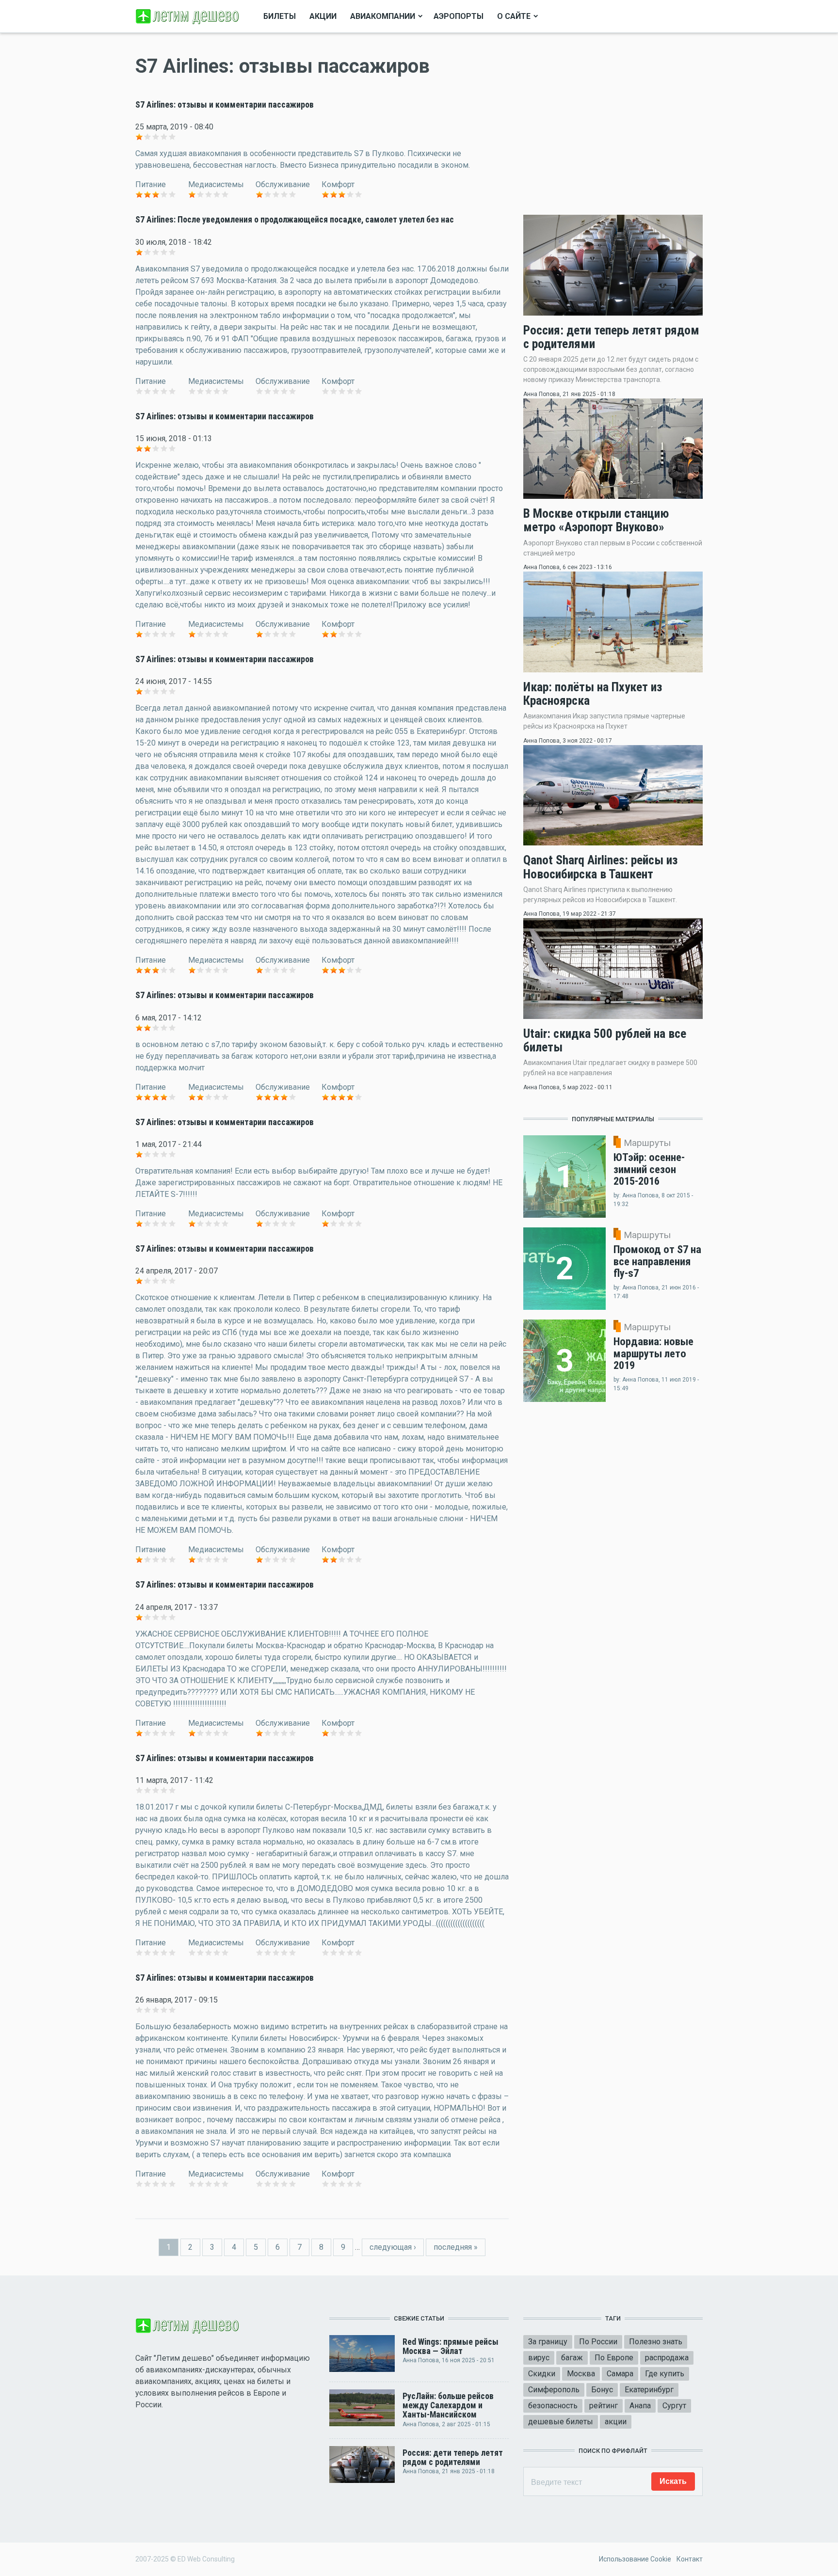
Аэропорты (459, 16)
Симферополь (554, 2390)
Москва (581, 2374)
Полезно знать (656, 2342)
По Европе (614, 2358)
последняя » (456, 2247)
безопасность (553, 2406)
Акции (323, 16)
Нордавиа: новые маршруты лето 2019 (653, 1353)
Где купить (665, 2374)
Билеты (280, 16)
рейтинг (604, 2406)
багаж (572, 2358)
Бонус (602, 2390)
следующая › (393, 2247)
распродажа (667, 2358)
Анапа (640, 2406)
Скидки (542, 2374)
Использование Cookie (635, 2559)
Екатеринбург (649, 2390)
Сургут (674, 2406)
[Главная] (189, 16)
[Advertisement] (613, 124)
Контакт (690, 2559)
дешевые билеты (561, 2422)
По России (598, 2342)
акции (616, 2422)
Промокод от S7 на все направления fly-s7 (657, 1261)
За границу (548, 2342)
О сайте (514, 16)
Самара (620, 2374)
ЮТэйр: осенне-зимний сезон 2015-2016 (649, 1169)
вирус (539, 2358)
